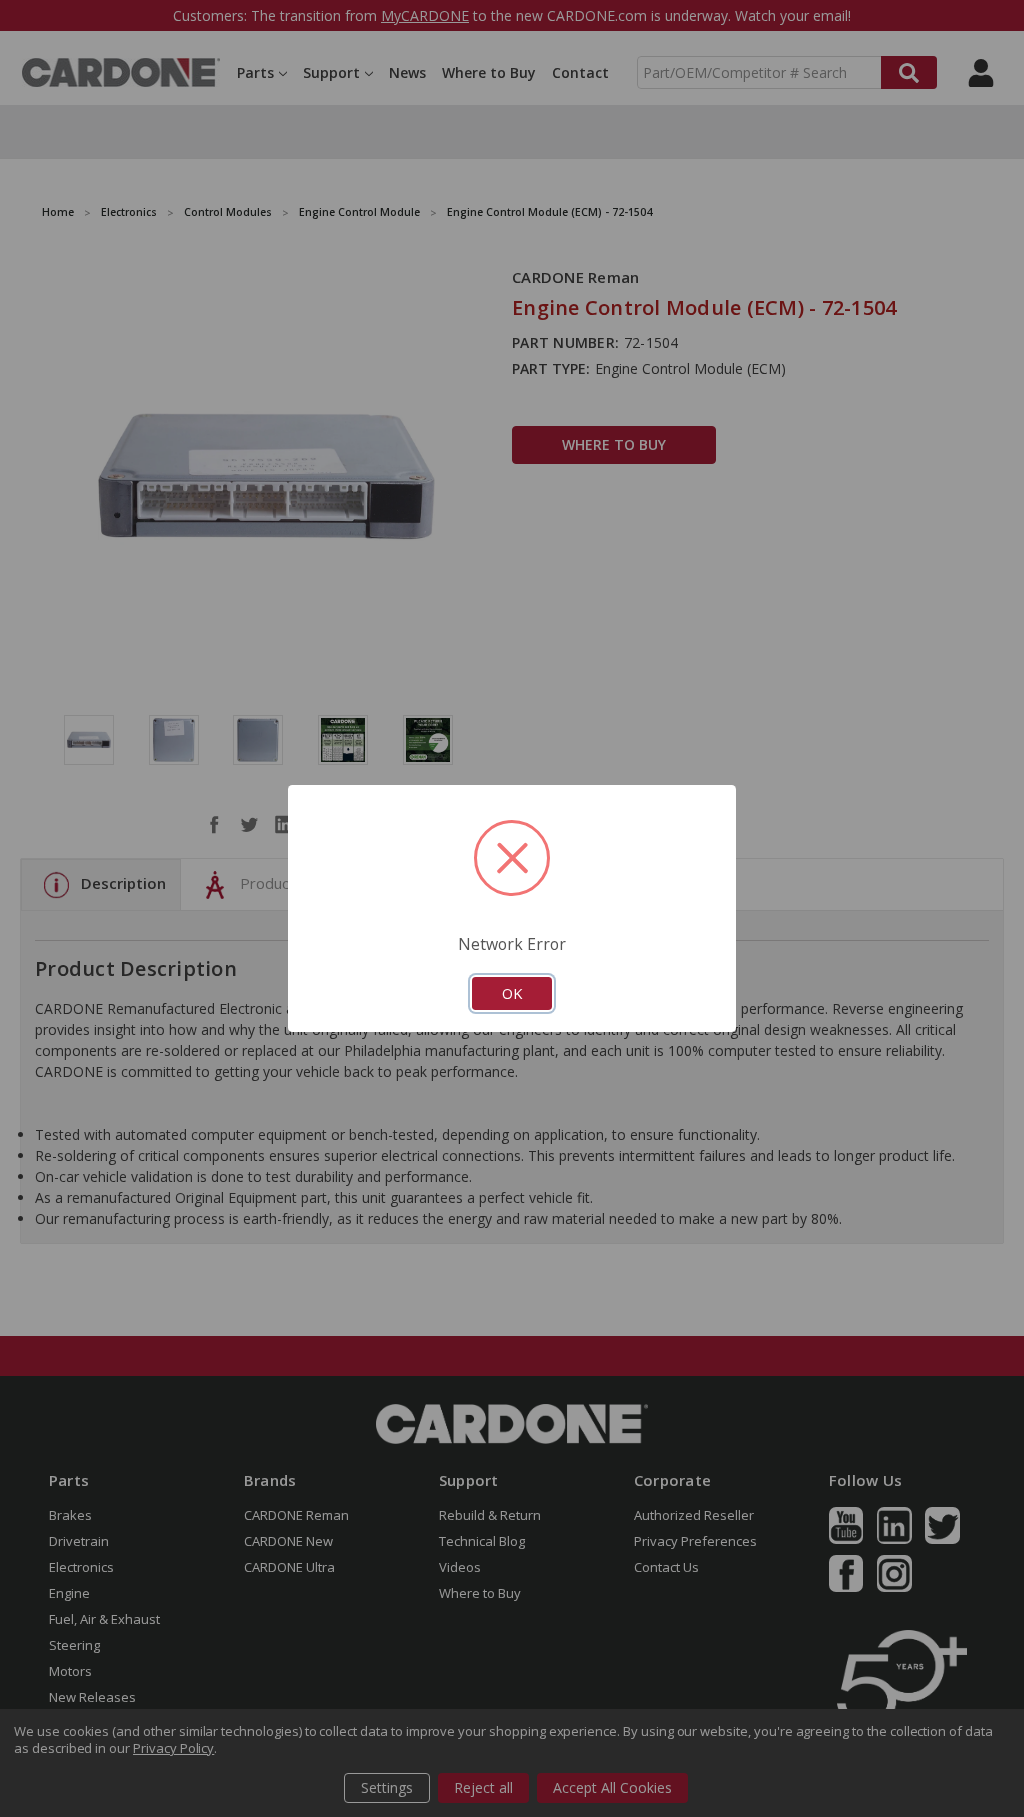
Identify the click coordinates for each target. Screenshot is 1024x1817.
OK (512, 993)
